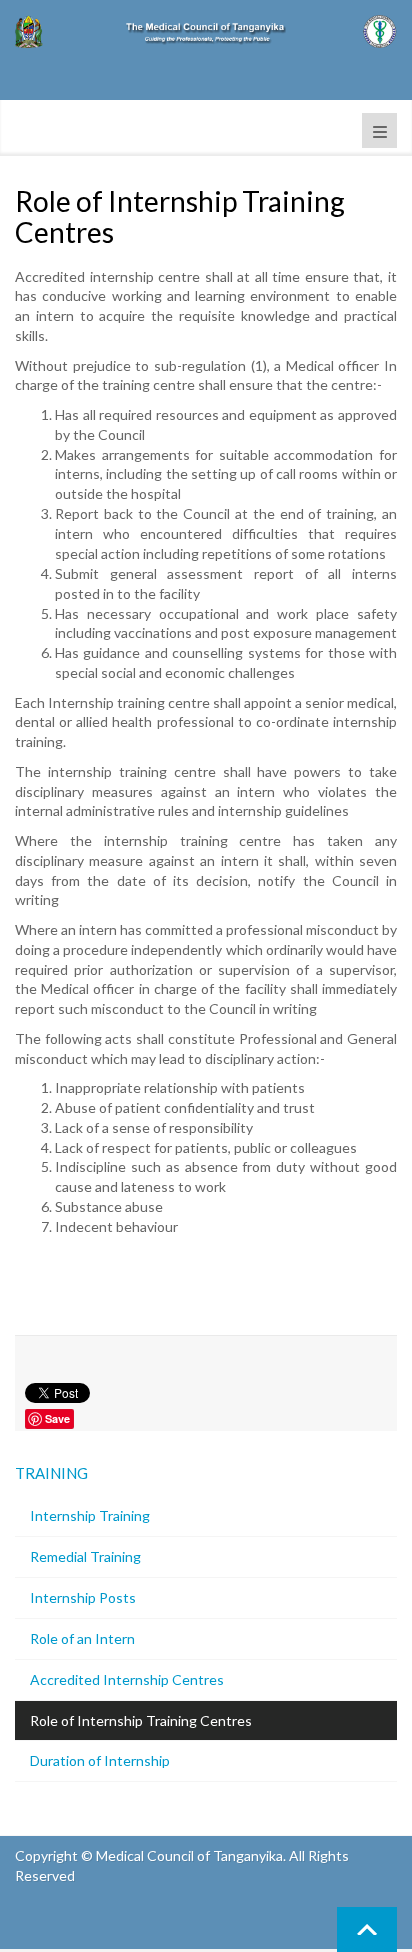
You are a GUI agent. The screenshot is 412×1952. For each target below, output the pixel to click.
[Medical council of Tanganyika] (206, 31)
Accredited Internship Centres (127, 1679)
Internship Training (90, 1515)
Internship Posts (83, 1597)
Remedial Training (85, 1556)
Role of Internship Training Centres (141, 1720)
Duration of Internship (100, 1760)
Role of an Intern (82, 1638)
